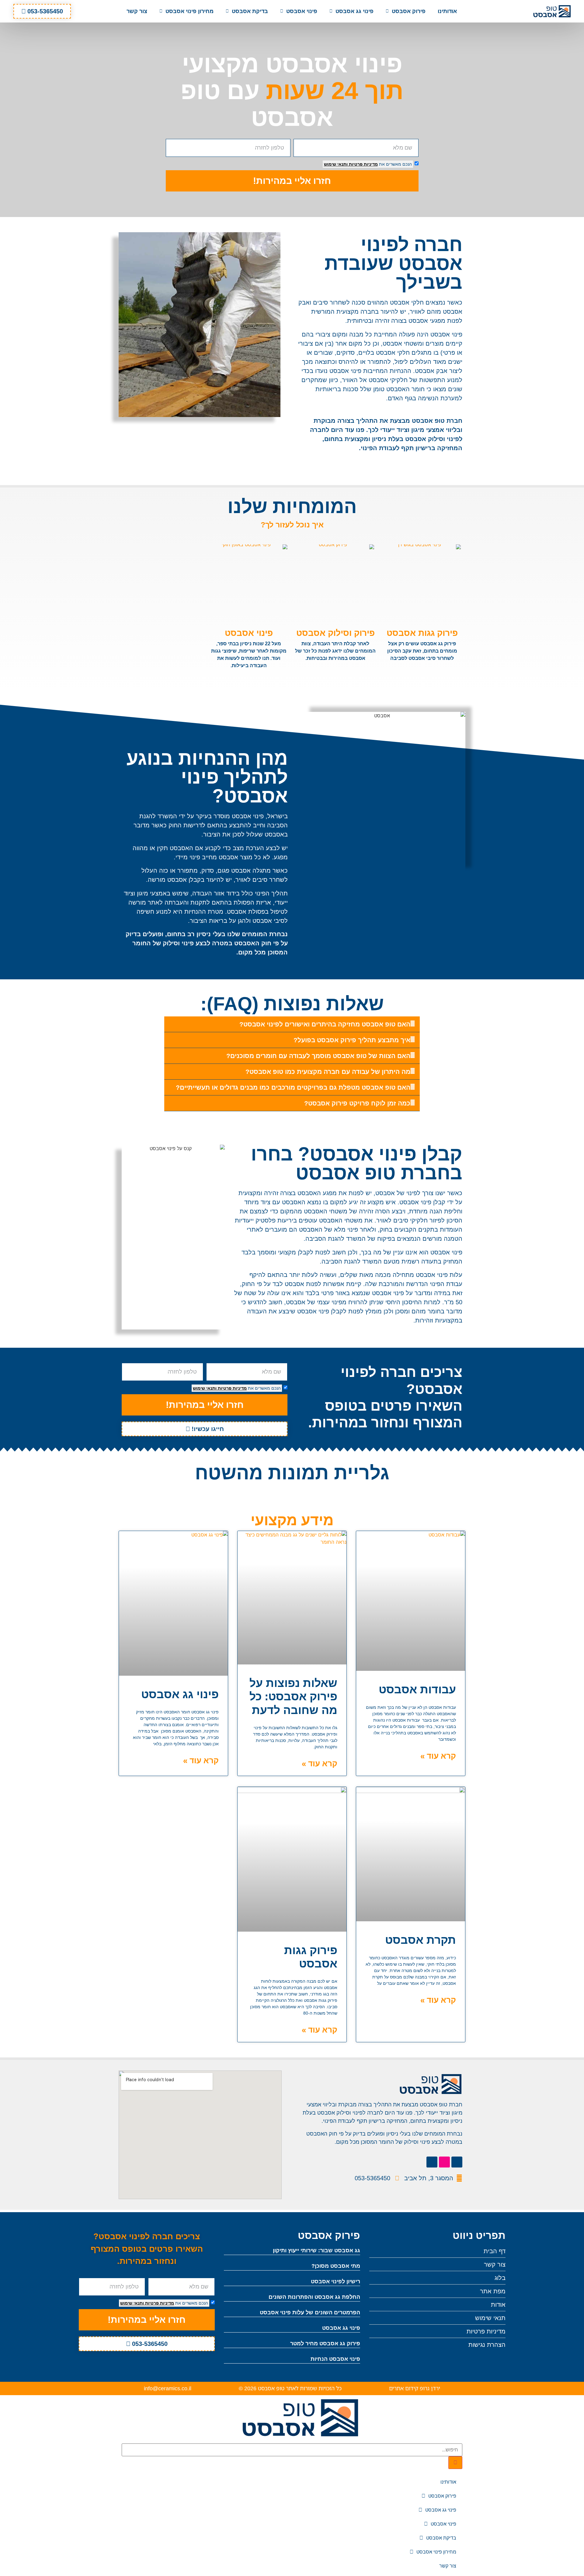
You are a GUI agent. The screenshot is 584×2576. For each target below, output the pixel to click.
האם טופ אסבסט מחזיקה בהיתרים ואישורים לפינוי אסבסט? (325, 1024)
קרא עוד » (438, 1756)
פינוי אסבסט (302, 11)
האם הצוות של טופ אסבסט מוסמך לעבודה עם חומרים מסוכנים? (318, 1056)
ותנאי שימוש (336, 164)
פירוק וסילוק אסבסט (335, 633)
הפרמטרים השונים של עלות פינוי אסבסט (310, 2312)
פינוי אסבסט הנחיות (335, 2359)
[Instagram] (444, 2162)
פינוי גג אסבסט (355, 11)
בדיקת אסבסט (250, 11)
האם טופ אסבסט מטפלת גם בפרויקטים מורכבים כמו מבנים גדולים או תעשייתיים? (293, 1087)
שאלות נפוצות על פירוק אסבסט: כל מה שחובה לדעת (293, 1697)
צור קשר (137, 11)
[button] (292, 1024)
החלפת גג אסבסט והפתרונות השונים (314, 2297)
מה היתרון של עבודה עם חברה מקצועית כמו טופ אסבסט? (328, 1072)
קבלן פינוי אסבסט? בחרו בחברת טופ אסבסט (357, 1163)
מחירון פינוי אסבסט (189, 11)
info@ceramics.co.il (168, 2388)
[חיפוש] (455, 2463)
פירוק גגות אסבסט (422, 633)
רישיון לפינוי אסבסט (335, 2281)
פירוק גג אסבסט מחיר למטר (325, 2343)
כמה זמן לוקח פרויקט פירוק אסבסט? (357, 1103)
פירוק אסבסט (409, 11)
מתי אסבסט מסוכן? (336, 2266)
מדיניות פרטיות (363, 164)
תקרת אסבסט (421, 1940)
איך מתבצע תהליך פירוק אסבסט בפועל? (352, 1040)
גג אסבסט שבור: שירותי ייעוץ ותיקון (316, 2250)
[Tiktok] (457, 2162)
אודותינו (447, 11)
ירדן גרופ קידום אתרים (415, 2388)
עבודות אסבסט (417, 1690)
